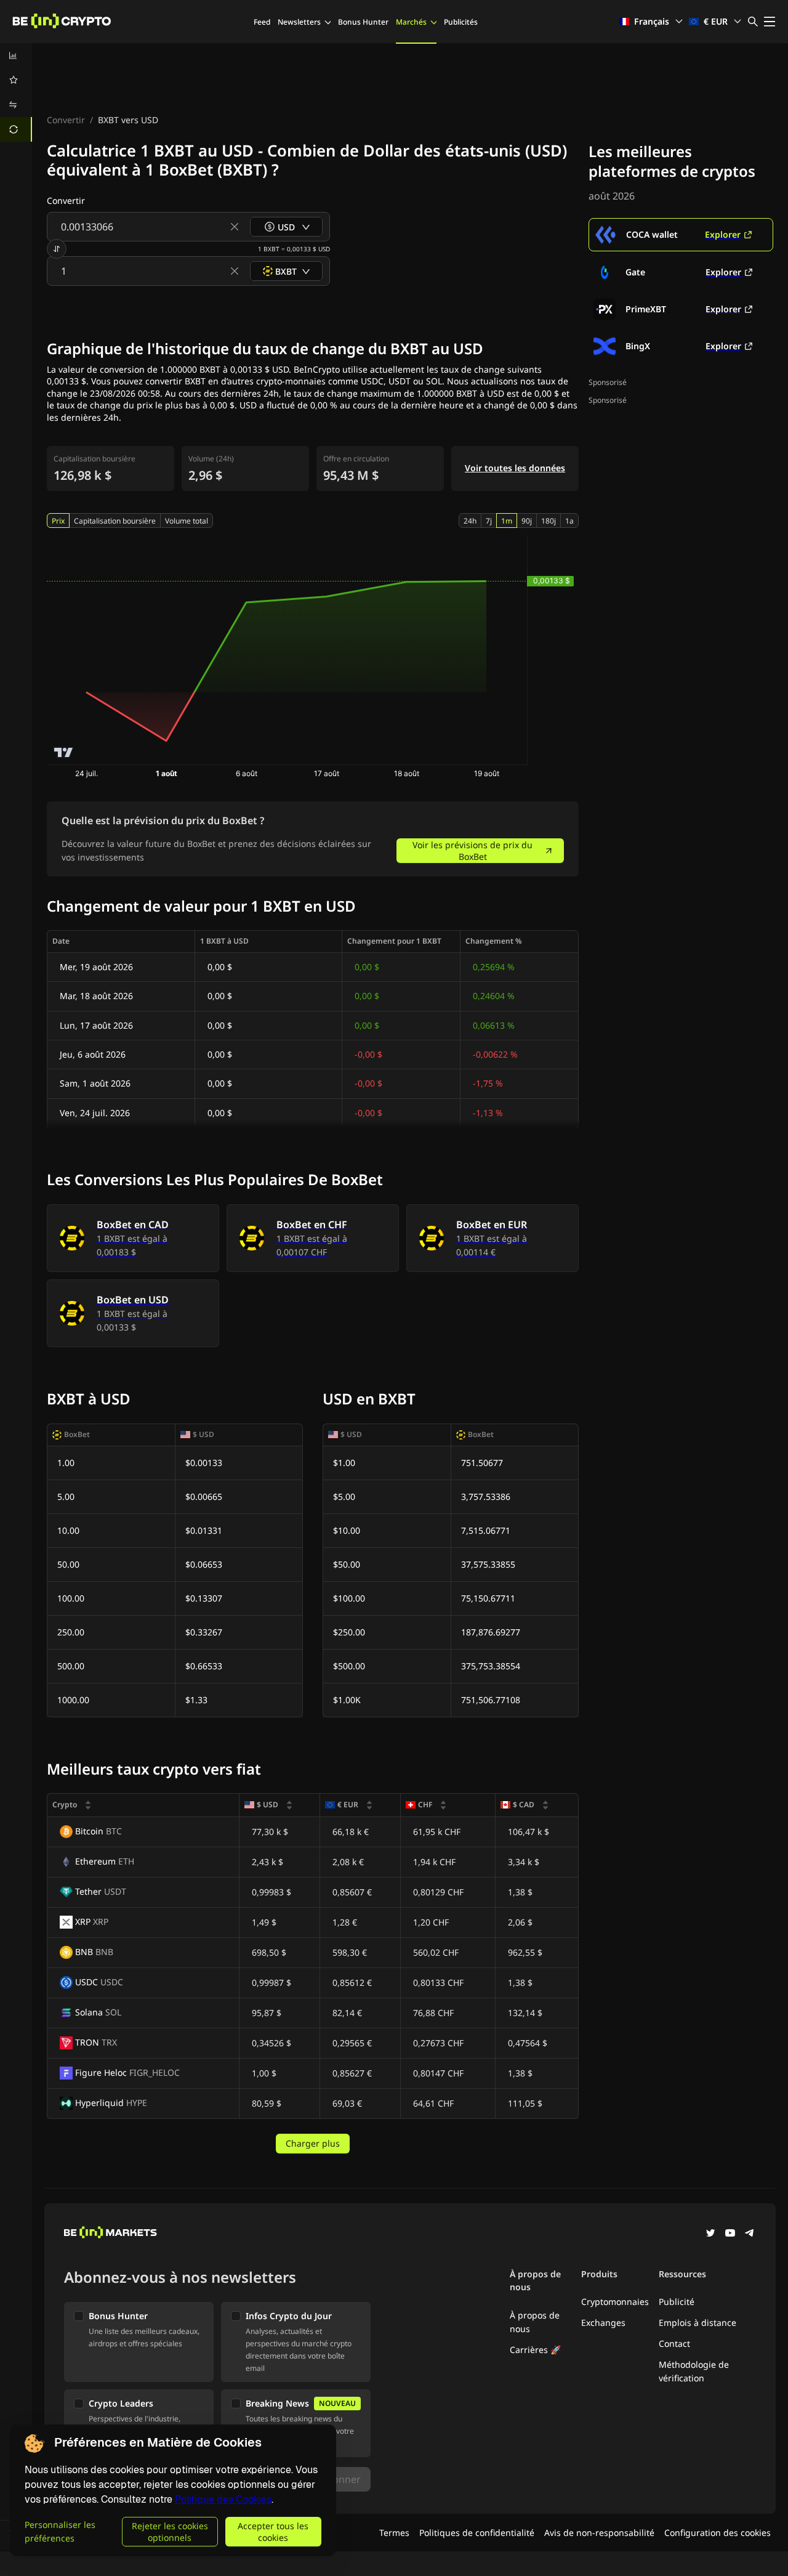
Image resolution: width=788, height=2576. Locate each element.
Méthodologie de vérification (694, 2371)
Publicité (677, 2302)
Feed (262, 22)
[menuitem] (16, 55)
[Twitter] (710, 2234)
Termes (394, 2533)
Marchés (411, 22)
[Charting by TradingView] (64, 752)
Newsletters (299, 22)
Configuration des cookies (718, 2533)
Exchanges (603, 2323)
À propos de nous (535, 2322)
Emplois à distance (698, 2323)
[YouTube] (730, 2234)
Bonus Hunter (363, 22)
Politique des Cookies (223, 2499)
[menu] (16, 92)
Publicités (461, 22)
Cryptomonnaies (615, 2302)
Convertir (66, 120)
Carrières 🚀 (535, 2350)
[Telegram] (750, 2234)
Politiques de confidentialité (477, 2533)
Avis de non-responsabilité (599, 2533)
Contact (674, 2343)
